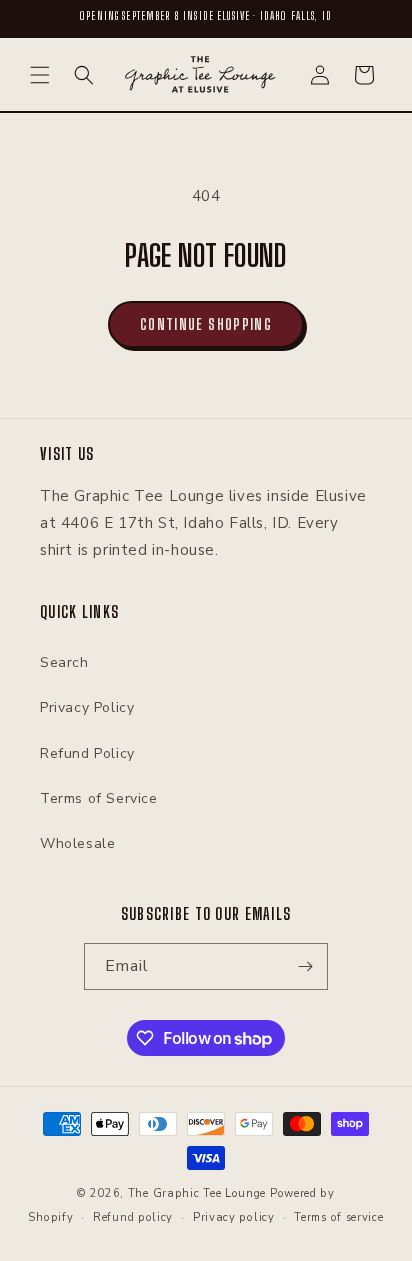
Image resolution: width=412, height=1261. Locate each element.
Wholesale (77, 843)
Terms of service (338, 1217)
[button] (40, 75)
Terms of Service (99, 798)
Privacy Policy (87, 707)
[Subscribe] (305, 966)
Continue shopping (206, 324)
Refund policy (133, 1217)
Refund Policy (87, 753)
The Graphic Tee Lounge (197, 1193)
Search (64, 662)
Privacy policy (234, 1217)
